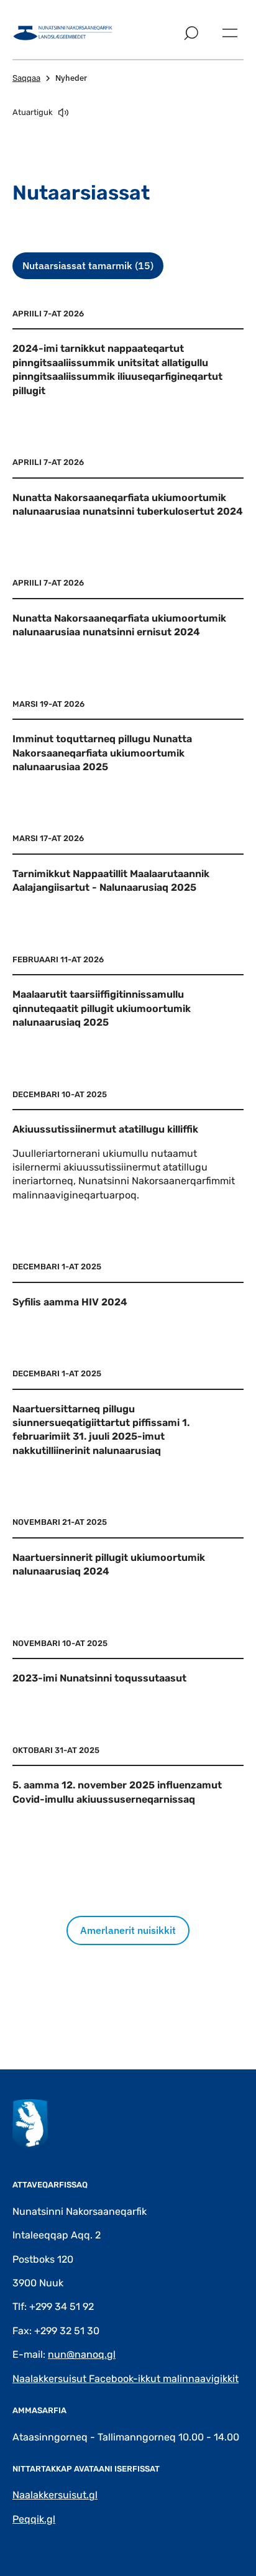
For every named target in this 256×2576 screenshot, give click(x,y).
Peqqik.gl (34, 2519)
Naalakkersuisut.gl (55, 2495)
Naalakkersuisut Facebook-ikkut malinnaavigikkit (126, 2379)
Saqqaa (26, 78)
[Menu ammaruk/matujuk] (230, 33)
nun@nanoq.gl (82, 2354)
